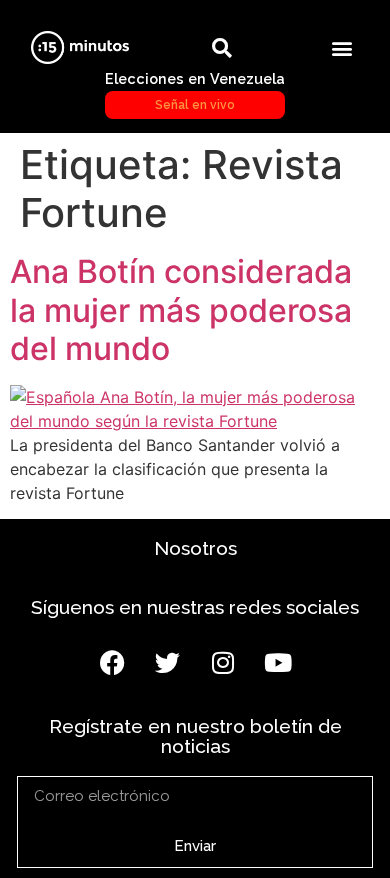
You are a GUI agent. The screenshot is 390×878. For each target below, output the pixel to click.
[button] (342, 47)
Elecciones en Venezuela (195, 91)
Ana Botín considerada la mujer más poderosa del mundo (181, 310)
